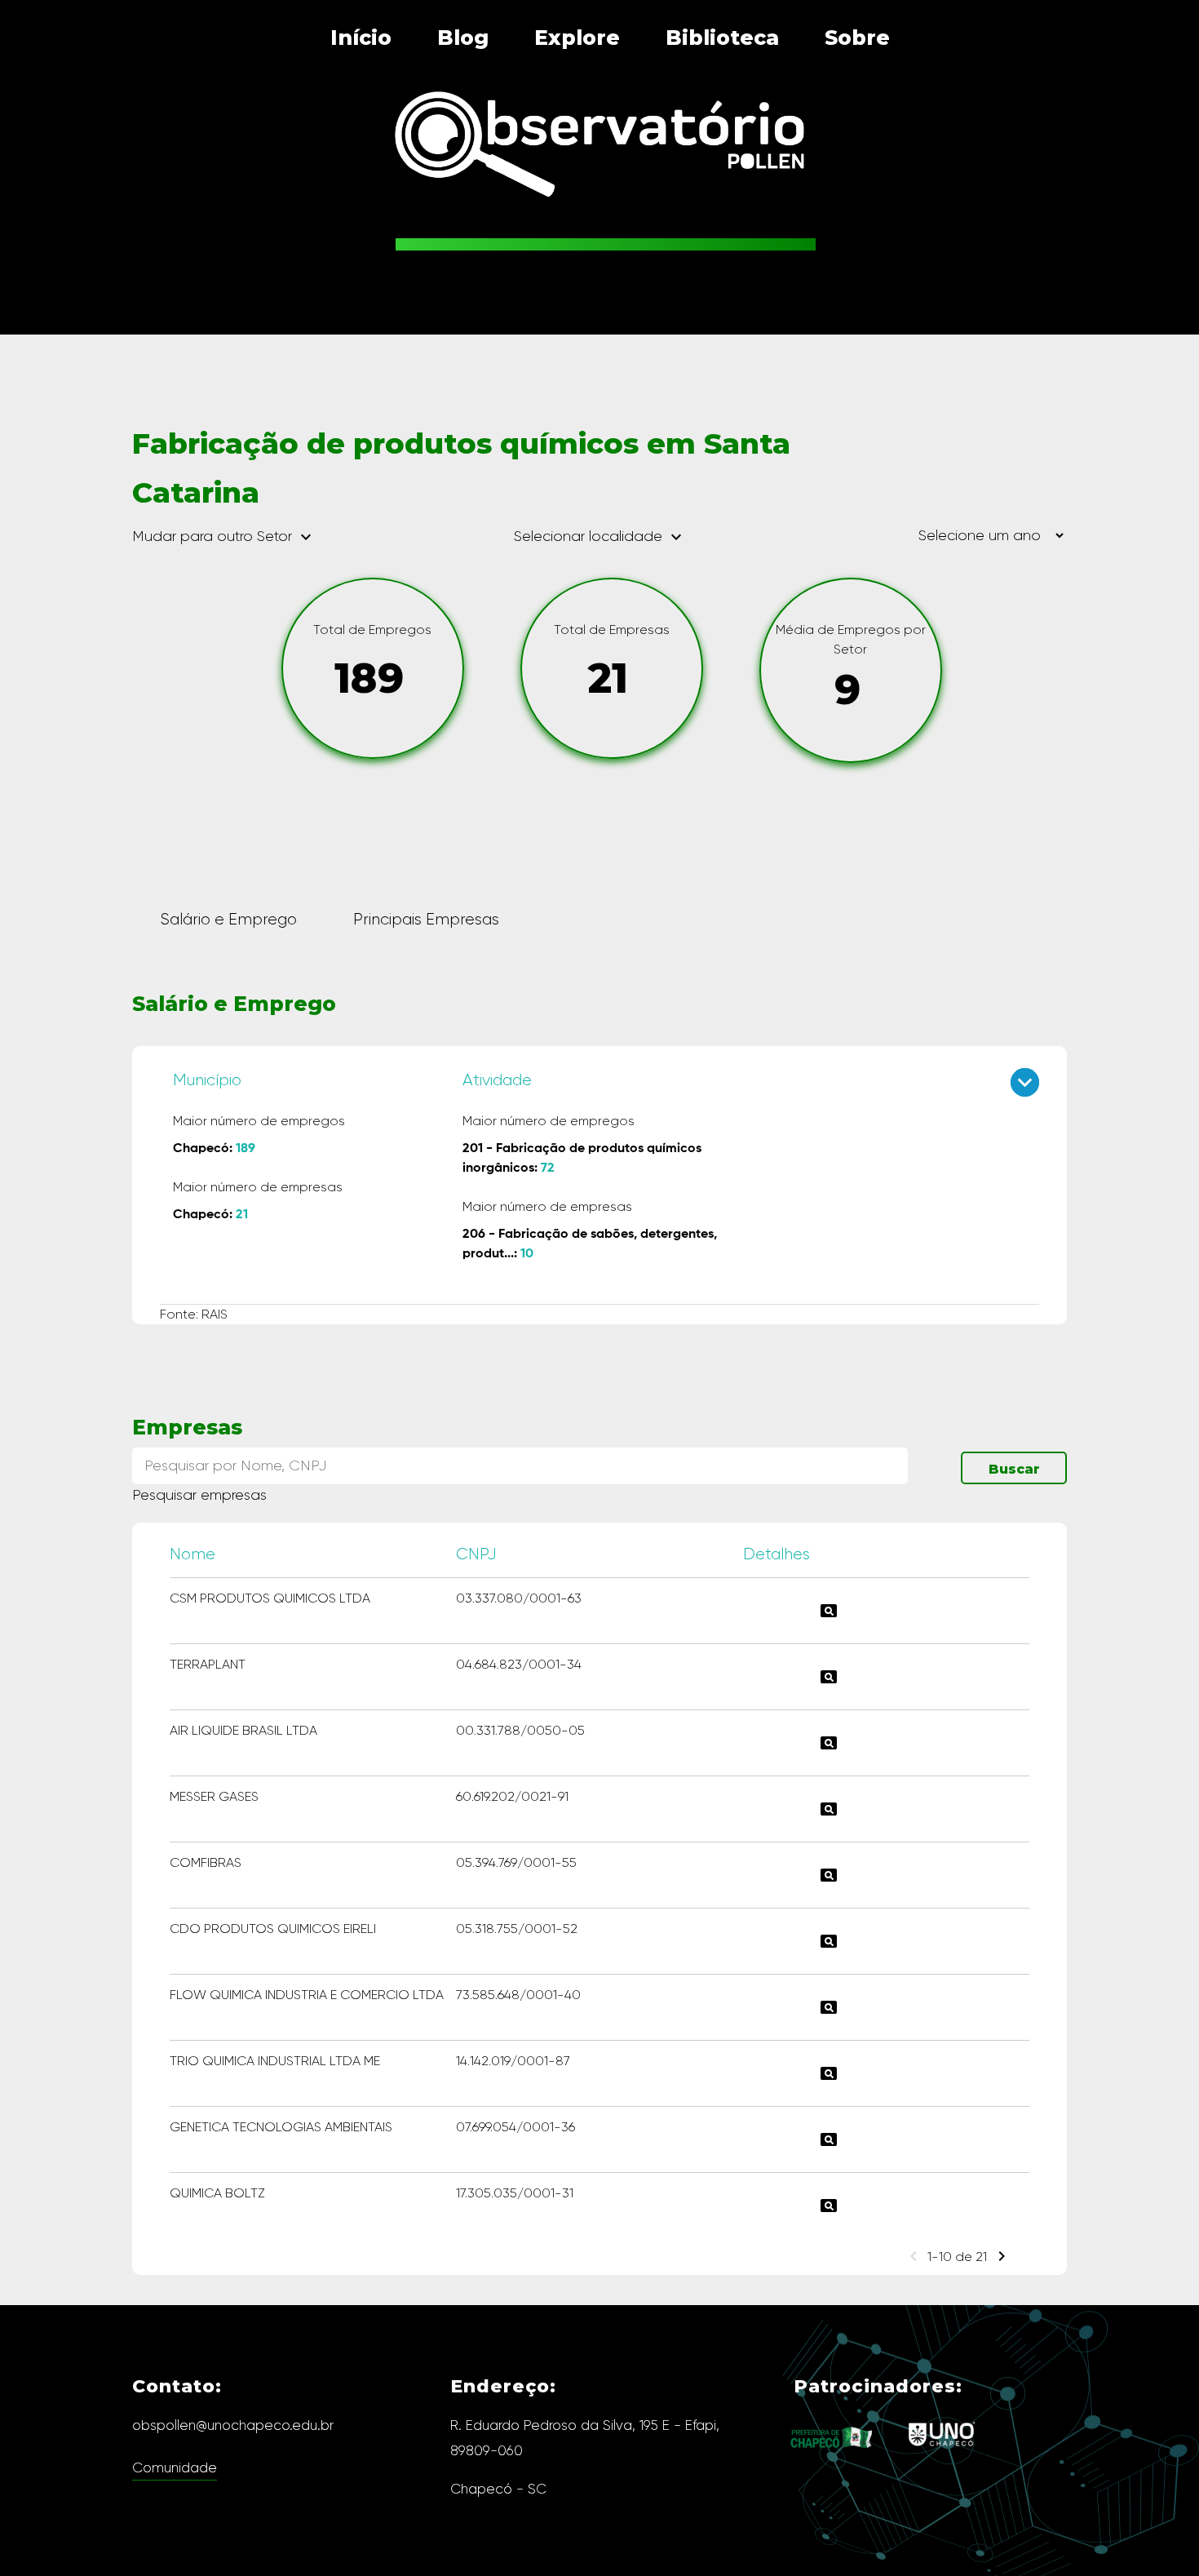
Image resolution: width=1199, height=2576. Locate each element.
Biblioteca (722, 38)
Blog (463, 38)
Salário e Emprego (228, 919)
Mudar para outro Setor (224, 537)
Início (361, 38)
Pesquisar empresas (199, 1495)
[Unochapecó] (942, 2451)
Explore (577, 38)
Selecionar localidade (600, 536)
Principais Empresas (426, 919)
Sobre (857, 38)
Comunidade (175, 2467)
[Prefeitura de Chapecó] (832, 2461)
